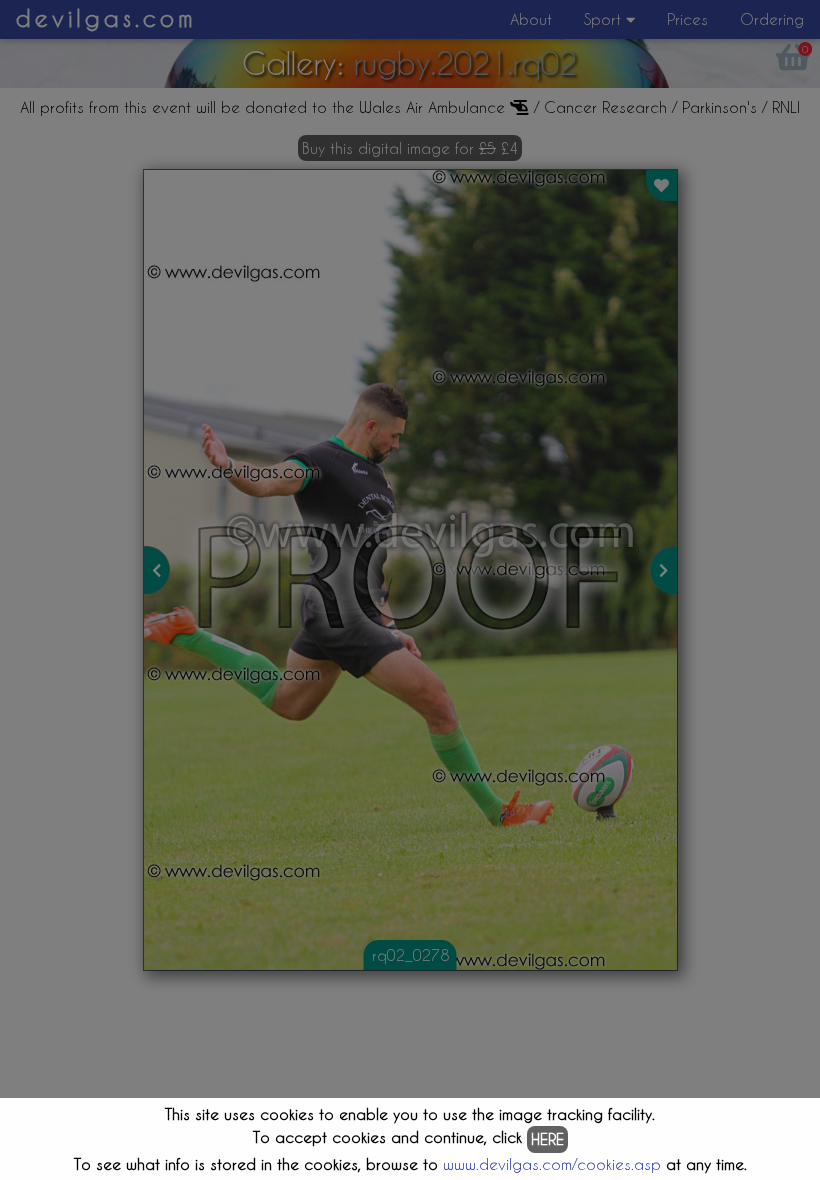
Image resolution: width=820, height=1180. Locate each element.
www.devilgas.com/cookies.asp (552, 1164)
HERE (547, 1139)
